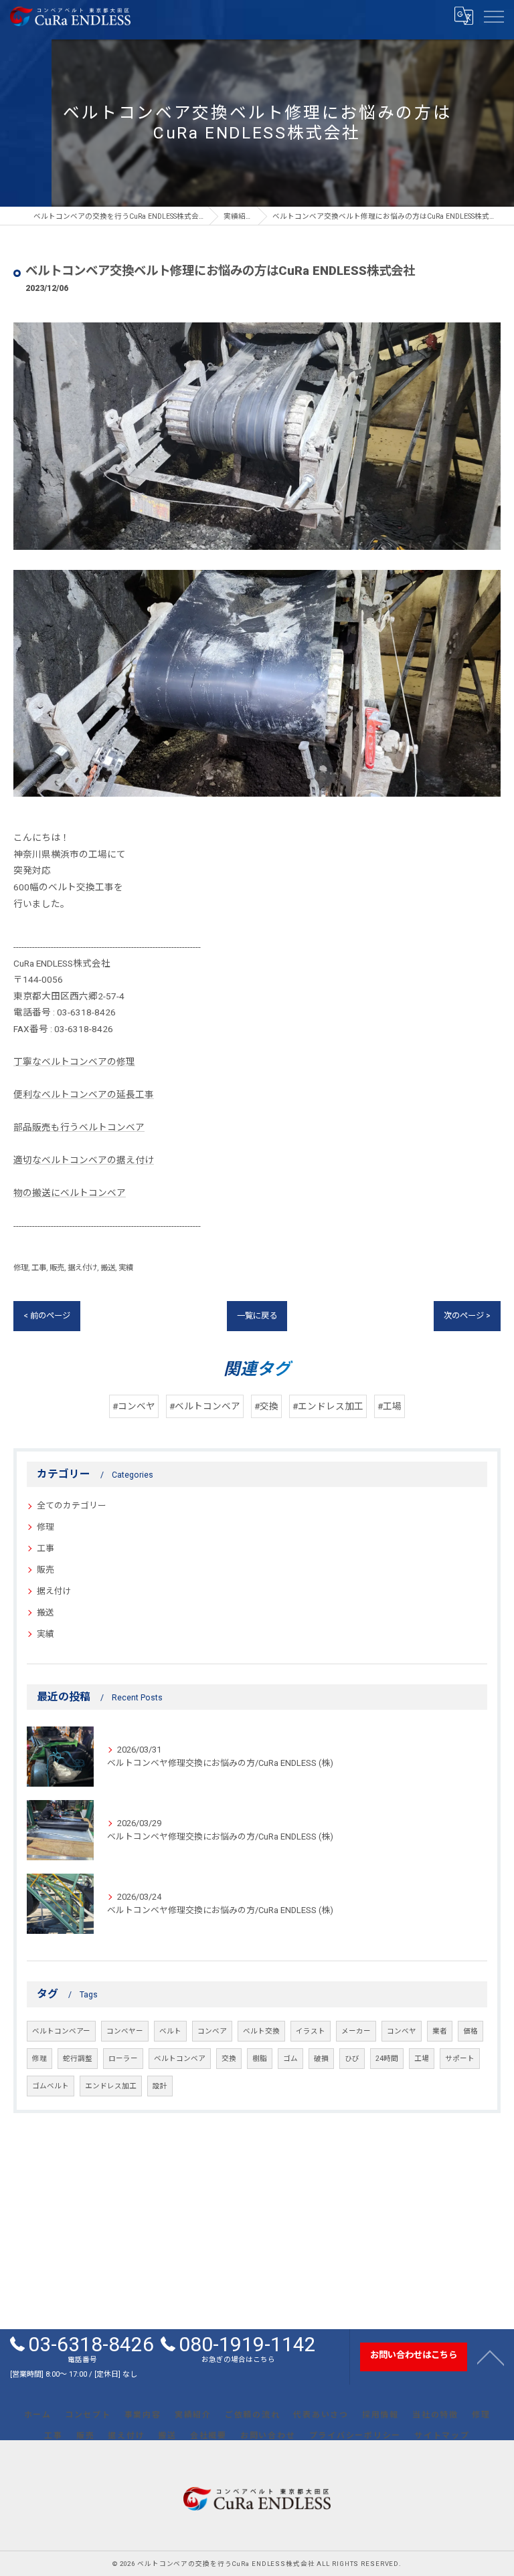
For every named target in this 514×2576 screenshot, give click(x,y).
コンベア (212, 2031)
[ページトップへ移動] (491, 2357)
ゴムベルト (51, 2086)
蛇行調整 (78, 2059)
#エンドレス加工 (328, 1406)
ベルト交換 (261, 2031)
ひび (352, 2059)
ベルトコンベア (180, 2059)
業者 (440, 2031)
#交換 (266, 1406)
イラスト (311, 2031)
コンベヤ (402, 2031)
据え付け (82, 1268)
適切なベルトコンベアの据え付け (84, 1160)
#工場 (390, 1406)
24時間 (387, 2059)
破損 (321, 2059)
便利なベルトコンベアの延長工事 (84, 1094)
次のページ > (467, 1316)
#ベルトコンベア (205, 1406)
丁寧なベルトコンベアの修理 (74, 1062)
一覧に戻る (257, 1316)
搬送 (108, 1268)
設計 (160, 2086)
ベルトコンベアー (61, 2031)
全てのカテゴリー (72, 1505)
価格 (470, 2031)
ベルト (170, 2031)
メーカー (356, 2031)
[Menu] (493, 16)
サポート (460, 2059)
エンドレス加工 (111, 2086)
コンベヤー (125, 2031)
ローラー (123, 2059)
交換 (229, 2059)
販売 (57, 1268)
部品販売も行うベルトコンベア (79, 1127)
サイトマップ (442, 2436)
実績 (126, 1268)
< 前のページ (47, 1316)
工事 (39, 1268)
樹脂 (260, 2059)
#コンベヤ (134, 1406)
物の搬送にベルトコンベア (70, 1193)
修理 (21, 1268)
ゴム (290, 2059)
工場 (422, 2059)
